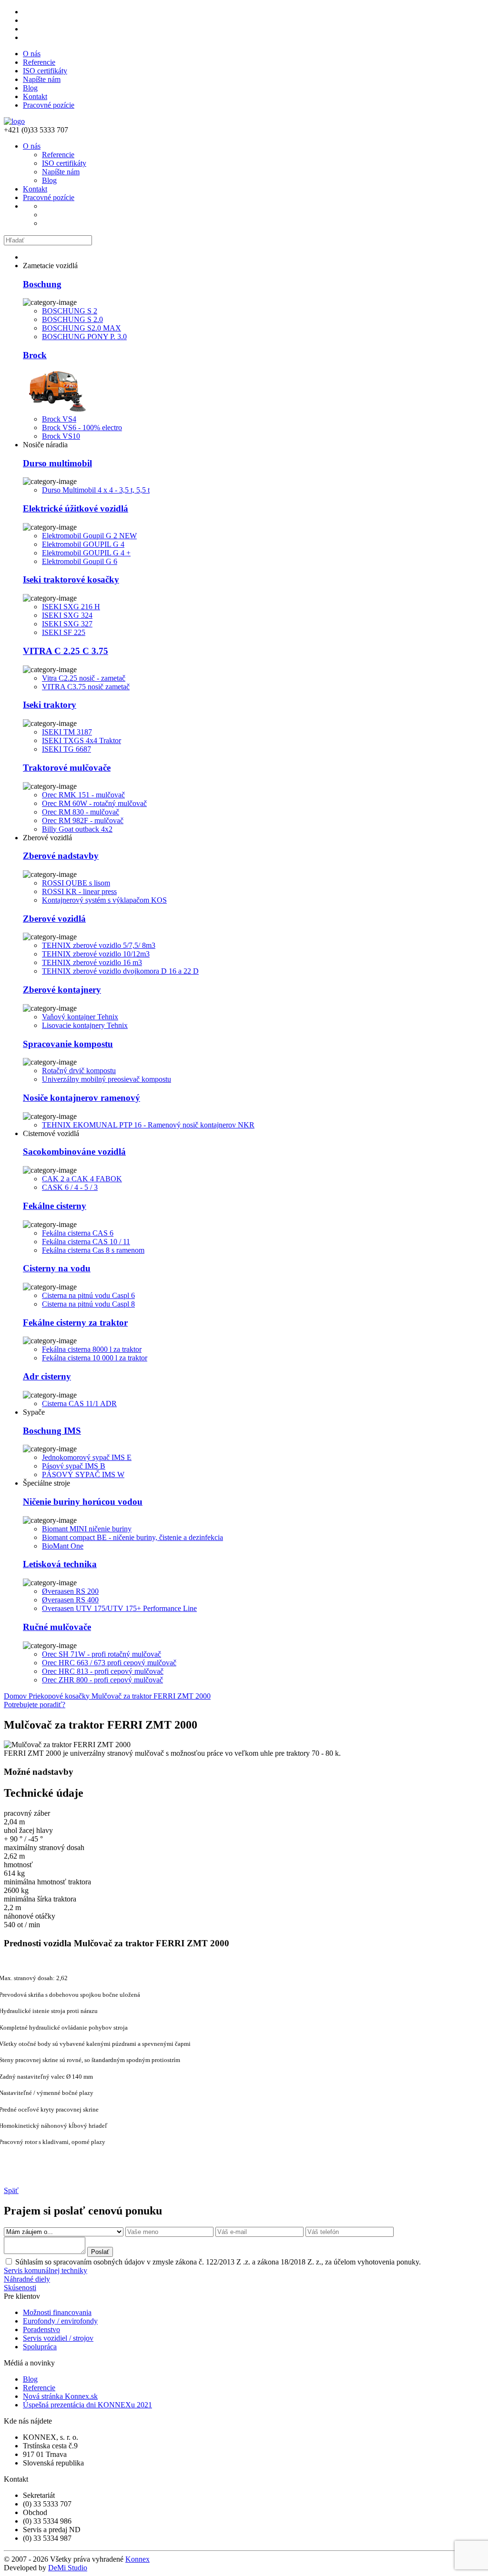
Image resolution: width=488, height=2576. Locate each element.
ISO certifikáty (45, 71)
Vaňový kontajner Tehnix (80, 1017)
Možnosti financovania (57, 2312)
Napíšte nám (42, 79)
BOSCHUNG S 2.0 (72, 319)
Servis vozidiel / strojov (58, 2338)
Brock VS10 (61, 436)
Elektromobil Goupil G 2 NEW (89, 536)
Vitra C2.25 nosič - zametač (84, 678)
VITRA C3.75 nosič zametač (86, 687)
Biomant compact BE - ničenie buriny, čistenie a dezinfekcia (132, 1537)
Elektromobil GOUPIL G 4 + (86, 553)
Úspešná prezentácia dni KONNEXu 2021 (87, 2405)
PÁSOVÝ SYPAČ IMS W (83, 1474)
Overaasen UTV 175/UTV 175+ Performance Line (119, 1608)
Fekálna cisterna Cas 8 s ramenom (93, 1250)
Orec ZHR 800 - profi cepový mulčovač (102, 1680)
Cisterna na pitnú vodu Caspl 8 (88, 1304)
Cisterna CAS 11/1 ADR (79, 1404)
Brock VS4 (59, 419)
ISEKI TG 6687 (66, 749)
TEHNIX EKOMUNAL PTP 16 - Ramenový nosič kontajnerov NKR (148, 1125)
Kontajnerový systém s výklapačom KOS (104, 900)
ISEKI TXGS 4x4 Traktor (81, 740)
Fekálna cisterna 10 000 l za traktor (95, 1358)
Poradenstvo (41, 2329)
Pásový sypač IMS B (74, 1466)
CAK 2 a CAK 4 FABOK (82, 1179)
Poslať (100, 2252)
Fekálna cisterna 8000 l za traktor (92, 1349)
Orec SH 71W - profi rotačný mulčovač (102, 1654)
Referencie (39, 62)
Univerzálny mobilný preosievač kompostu (107, 1079)
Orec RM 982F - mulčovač (83, 820)
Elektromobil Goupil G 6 (80, 561)
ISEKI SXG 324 (67, 615)
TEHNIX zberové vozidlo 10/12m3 (96, 954)
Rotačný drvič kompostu (79, 1071)
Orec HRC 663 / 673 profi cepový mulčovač (109, 1663)
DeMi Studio (68, 2568)
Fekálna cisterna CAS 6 (78, 1233)
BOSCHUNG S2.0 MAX (81, 328)
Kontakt (35, 96)
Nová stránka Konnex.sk (60, 2396)
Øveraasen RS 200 (70, 1591)
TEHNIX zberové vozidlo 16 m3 (92, 962)
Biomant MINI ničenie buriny (87, 1529)
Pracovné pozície (49, 105)
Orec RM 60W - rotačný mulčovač (94, 803)
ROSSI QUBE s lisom (76, 883)
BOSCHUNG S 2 (70, 311)
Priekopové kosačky (60, 1696)
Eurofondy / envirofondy (60, 2321)
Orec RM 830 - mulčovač (81, 812)
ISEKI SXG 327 (67, 624)
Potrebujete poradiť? (35, 1705)
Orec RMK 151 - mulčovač (83, 795)
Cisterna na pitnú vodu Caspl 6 (88, 1295)
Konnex (137, 2559)
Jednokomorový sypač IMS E (87, 1457)
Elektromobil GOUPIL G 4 (83, 544)
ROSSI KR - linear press (79, 891)
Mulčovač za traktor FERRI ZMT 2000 (151, 1696)
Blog (30, 88)
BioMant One (63, 1546)
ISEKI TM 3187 (67, 732)
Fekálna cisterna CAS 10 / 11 (86, 1242)
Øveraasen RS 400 (70, 1600)
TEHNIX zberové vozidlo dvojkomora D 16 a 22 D (120, 971)
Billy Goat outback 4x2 (77, 829)
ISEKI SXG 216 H (71, 607)
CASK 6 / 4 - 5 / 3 (70, 1187)
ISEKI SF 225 (64, 632)
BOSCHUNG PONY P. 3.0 (84, 337)
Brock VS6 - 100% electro (82, 428)
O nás (32, 54)
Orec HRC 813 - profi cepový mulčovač (103, 1671)
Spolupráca (40, 2347)
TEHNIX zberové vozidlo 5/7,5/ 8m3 (99, 945)
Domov (16, 1696)
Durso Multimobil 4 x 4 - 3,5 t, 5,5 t (96, 490)
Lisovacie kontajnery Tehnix (85, 1025)
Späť (11, 2190)
